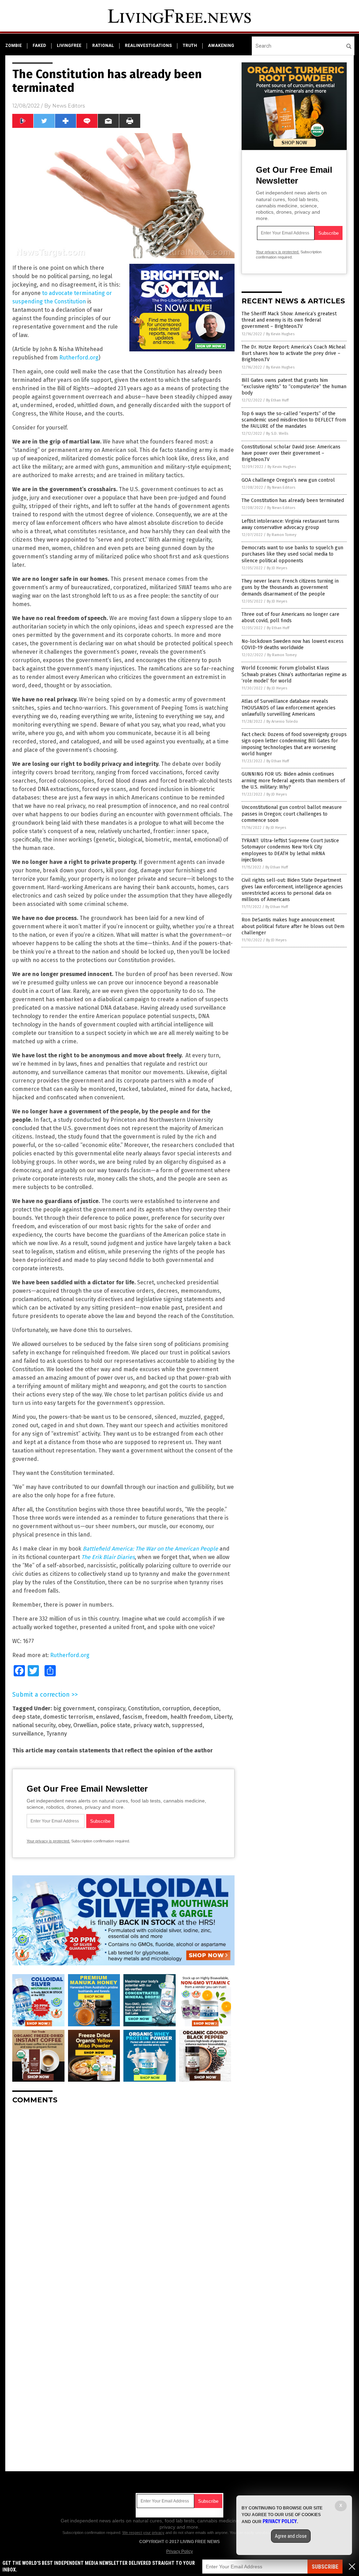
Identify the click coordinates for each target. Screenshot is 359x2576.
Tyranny (57, 1734)
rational (103, 46)
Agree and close (291, 2536)
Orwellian (85, 1725)
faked (39, 46)
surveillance (28, 1734)
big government (74, 1708)
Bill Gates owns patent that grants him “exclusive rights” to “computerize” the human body (294, 387)
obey (64, 1725)
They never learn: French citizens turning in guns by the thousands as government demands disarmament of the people (290, 587)
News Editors (69, 106)
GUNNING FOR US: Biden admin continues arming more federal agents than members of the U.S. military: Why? (293, 780)
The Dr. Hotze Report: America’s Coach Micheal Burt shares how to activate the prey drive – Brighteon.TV (294, 353)
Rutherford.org (79, 358)
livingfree (69, 46)
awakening (221, 46)
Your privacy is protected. (48, 1841)
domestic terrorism (68, 1717)
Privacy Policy (179, 2551)
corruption (176, 1708)
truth (190, 46)
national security (34, 1725)
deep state (26, 1717)
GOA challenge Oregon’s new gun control (288, 480)
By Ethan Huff (277, 400)
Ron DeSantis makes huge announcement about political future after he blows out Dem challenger (293, 926)
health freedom (191, 1717)
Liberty (223, 1717)
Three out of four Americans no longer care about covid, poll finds (290, 617)
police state (115, 1725)
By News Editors (281, 487)
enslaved (108, 1717)
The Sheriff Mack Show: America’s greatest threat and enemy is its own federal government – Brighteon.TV (289, 320)
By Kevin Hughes (280, 334)
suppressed (187, 1725)
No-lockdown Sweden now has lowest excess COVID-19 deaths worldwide (293, 644)
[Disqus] (123, 2197)
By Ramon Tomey (282, 535)
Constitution (144, 1708)
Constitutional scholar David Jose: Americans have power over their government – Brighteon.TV (291, 453)
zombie (13, 46)
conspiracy (111, 1708)
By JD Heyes (277, 568)
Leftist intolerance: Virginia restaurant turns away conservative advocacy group (290, 524)
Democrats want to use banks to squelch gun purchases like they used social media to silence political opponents (292, 554)
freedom (156, 1717)
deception (206, 1708)
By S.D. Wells (277, 434)
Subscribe (325, 2567)
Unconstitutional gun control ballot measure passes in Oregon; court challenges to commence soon (292, 814)
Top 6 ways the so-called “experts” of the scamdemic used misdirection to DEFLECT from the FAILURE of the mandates (294, 420)
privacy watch (151, 1725)
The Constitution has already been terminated (293, 500)
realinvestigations (148, 46)
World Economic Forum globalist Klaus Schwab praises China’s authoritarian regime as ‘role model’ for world (294, 674)
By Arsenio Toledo (282, 722)
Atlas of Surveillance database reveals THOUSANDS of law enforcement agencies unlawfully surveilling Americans (289, 707)
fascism (132, 1717)
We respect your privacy (143, 2533)
